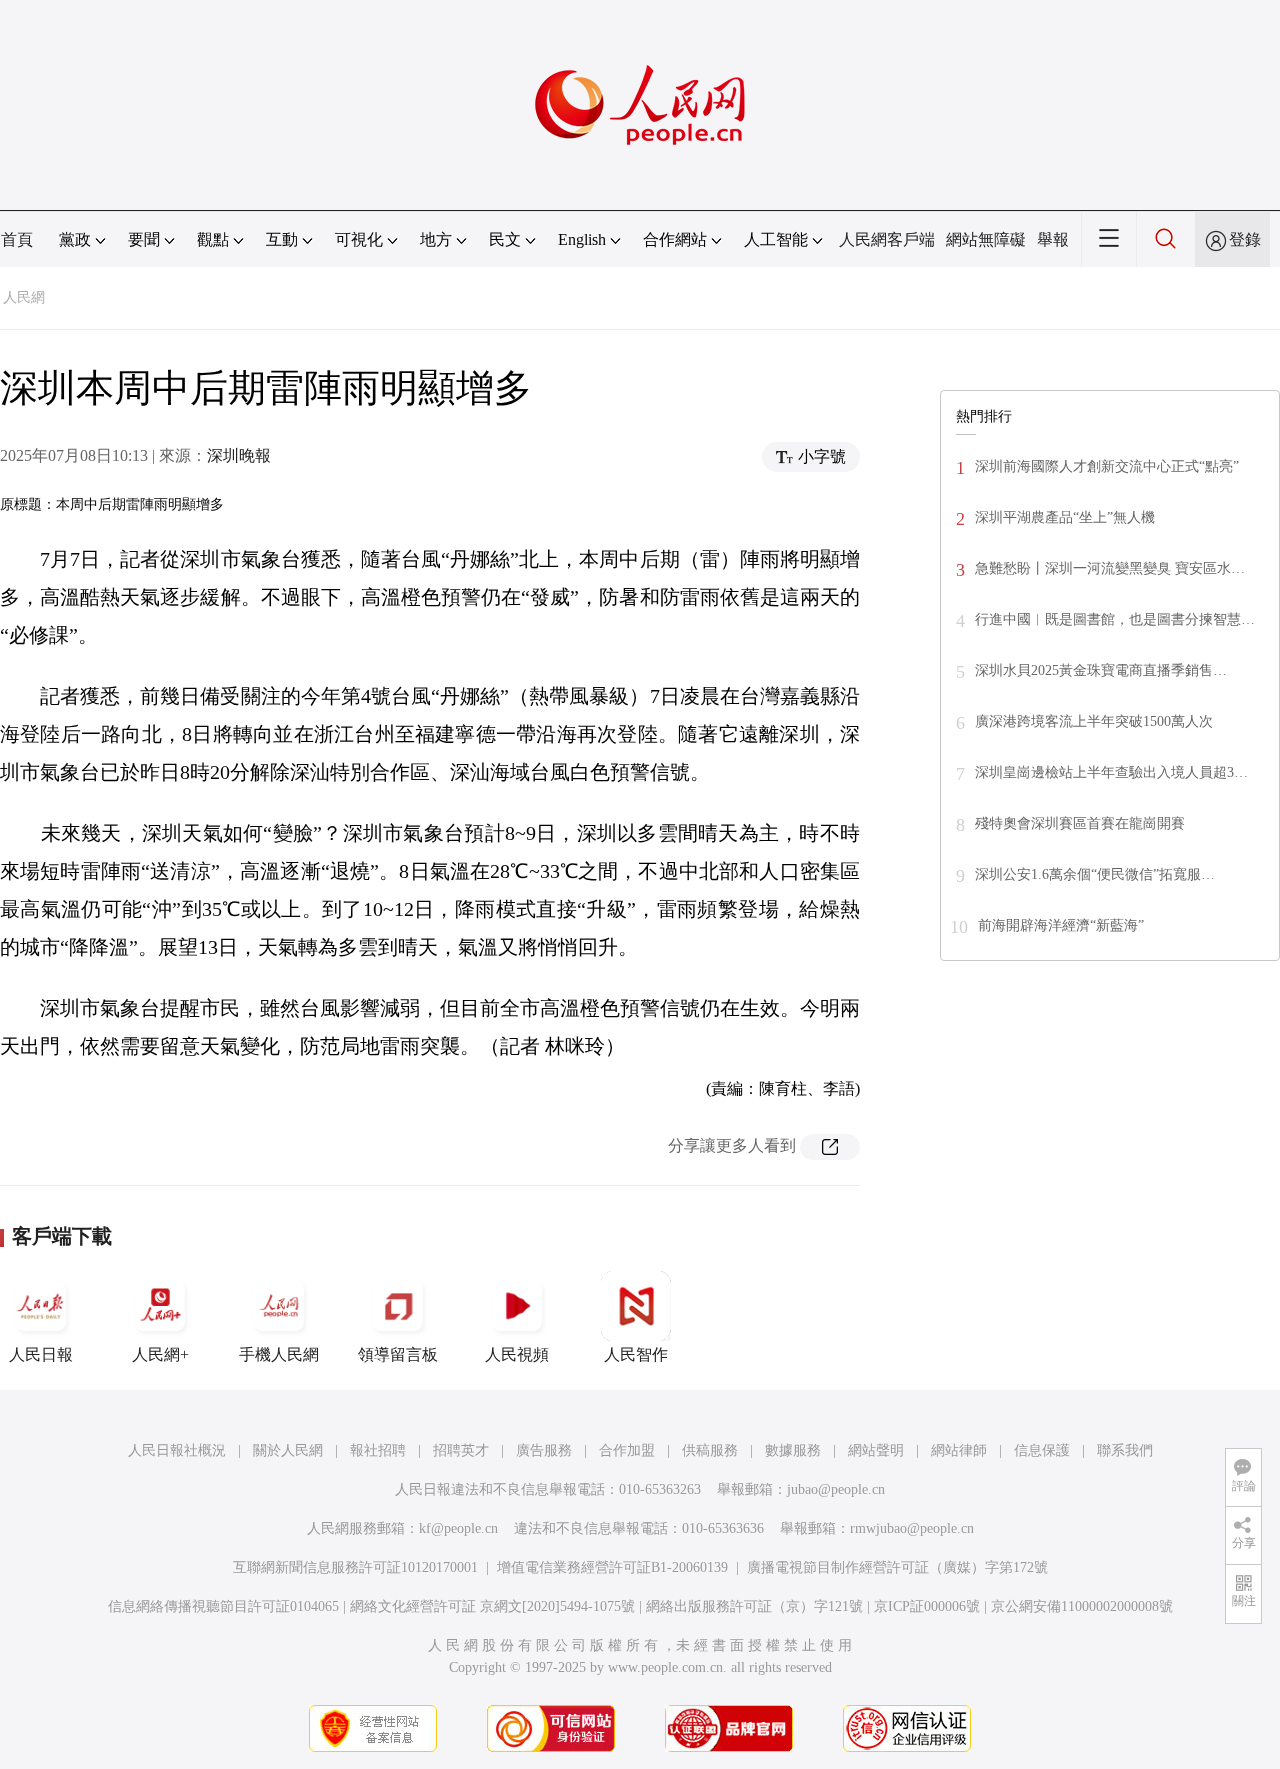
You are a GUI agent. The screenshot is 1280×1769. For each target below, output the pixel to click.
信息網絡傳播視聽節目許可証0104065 (223, 1606)
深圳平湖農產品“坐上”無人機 (1065, 517)
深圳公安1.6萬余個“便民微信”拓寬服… (1095, 874)
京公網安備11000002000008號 (1082, 1606)
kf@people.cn (458, 1528)
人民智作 (636, 1354)
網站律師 (959, 1450)
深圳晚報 (239, 455)
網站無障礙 (986, 239)
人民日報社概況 (177, 1450)
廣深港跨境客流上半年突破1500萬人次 (1094, 721)
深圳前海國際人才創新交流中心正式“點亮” (1107, 466)
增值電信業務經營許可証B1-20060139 (612, 1567)
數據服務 (793, 1450)
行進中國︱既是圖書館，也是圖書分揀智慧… (1115, 619)
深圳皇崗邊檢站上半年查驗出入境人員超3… (1111, 772)
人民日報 (41, 1354)
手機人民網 (279, 1354)
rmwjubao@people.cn (912, 1528)
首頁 (17, 239)
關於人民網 (288, 1450)
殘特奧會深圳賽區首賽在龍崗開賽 (1080, 823)
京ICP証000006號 (927, 1606)
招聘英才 (461, 1450)
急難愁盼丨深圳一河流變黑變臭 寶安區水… (1110, 568)
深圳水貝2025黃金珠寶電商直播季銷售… (1101, 670)
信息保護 (1042, 1450)
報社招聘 (378, 1450)
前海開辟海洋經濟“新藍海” (1061, 925)
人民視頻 (517, 1354)
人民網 (24, 297)
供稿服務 (710, 1450)
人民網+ (160, 1354)
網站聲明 (876, 1450)
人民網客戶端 (887, 239)
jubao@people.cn (836, 1489)
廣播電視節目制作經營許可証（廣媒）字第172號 (897, 1567)
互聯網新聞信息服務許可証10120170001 (355, 1567)
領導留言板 (398, 1354)
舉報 (1053, 239)
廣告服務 (544, 1450)
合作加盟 (627, 1450)
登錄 (1245, 239)
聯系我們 (1125, 1450)
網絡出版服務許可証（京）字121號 (754, 1606)
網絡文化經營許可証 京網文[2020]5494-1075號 (492, 1606)
